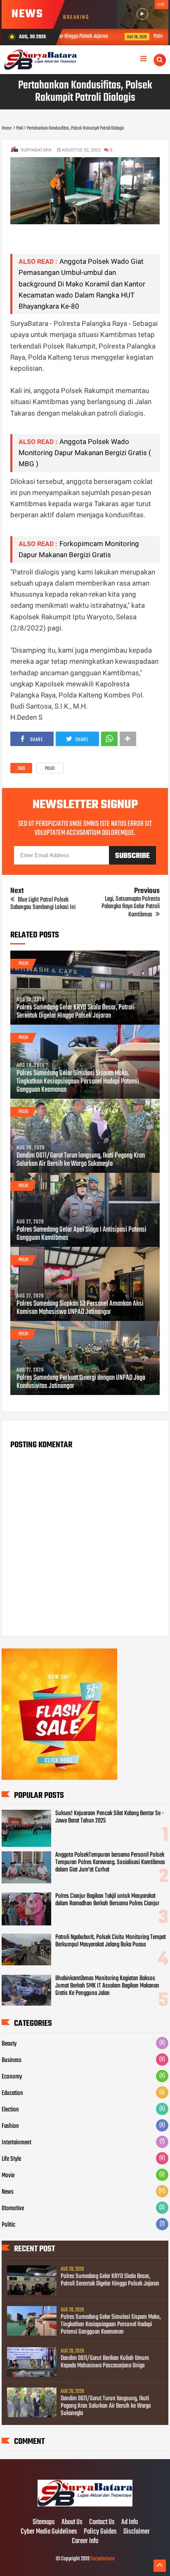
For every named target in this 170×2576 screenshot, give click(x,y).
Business (12, 2060)
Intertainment (17, 2143)
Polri (50, 769)
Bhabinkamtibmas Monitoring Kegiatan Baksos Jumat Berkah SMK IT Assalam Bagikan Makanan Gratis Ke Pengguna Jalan (107, 1986)
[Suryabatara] (85, 2505)
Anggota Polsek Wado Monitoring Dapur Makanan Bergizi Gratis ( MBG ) (85, 453)
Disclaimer (137, 2532)
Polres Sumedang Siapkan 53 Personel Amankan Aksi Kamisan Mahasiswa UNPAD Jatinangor (80, 1308)
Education (12, 2093)
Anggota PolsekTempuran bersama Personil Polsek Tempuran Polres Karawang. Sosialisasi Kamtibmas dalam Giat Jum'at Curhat (110, 1862)
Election (10, 2110)
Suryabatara (103, 2559)
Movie (8, 2176)
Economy (12, 2077)
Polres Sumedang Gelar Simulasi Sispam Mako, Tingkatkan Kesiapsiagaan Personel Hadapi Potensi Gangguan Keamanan (78, 1082)
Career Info (85, 2541)
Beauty (9, 2044)
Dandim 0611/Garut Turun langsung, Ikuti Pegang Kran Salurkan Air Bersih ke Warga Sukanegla (81, 1160)
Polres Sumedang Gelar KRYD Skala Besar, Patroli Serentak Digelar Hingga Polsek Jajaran (76, 1012)
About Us (72, 2523)
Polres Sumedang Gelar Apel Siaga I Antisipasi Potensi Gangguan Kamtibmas (81, 1234)
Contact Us (102, 2523)
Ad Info (130, 2523)
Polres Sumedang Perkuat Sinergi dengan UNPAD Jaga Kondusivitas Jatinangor (81, 1382)
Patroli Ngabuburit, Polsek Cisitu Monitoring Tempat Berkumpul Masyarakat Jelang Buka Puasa (111, 1941)
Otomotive (13, 2209)
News (8, 2192)
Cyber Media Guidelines (49, 2532)
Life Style (11, 2159)
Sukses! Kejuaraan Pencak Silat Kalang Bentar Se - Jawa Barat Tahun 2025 (110, 1817)
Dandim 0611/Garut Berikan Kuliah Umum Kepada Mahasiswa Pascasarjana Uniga (105, 2362)
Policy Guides (100, 2532)
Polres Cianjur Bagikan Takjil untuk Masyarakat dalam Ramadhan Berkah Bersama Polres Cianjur (107, 1900)
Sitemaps (44, 2523)
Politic (8, 2225)
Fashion (10, 2126)
